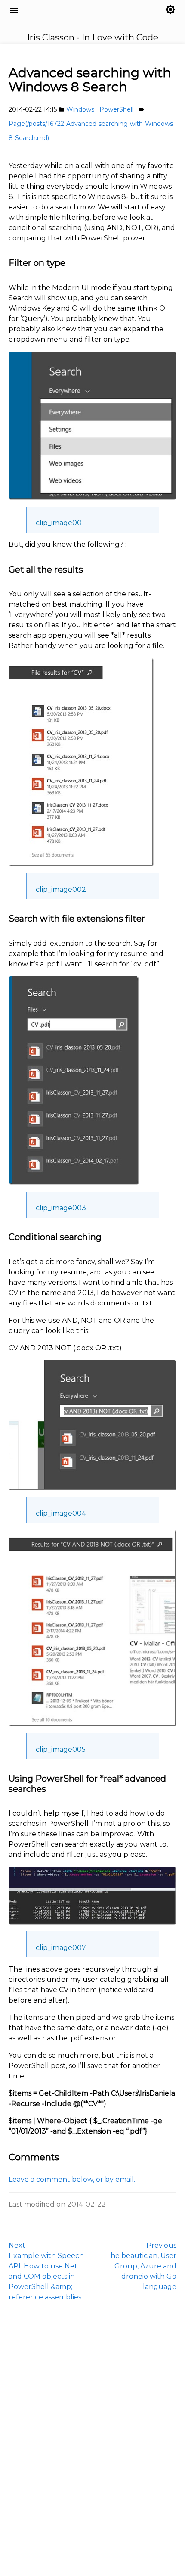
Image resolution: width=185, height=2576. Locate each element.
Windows (80, 109)
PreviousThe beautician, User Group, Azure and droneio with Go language (141, 2266)
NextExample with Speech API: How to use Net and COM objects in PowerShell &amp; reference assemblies (46, 2271)
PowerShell (116, 109)
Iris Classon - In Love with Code (61, 20)
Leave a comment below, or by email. (72, 2179)
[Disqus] (92, 2438)
